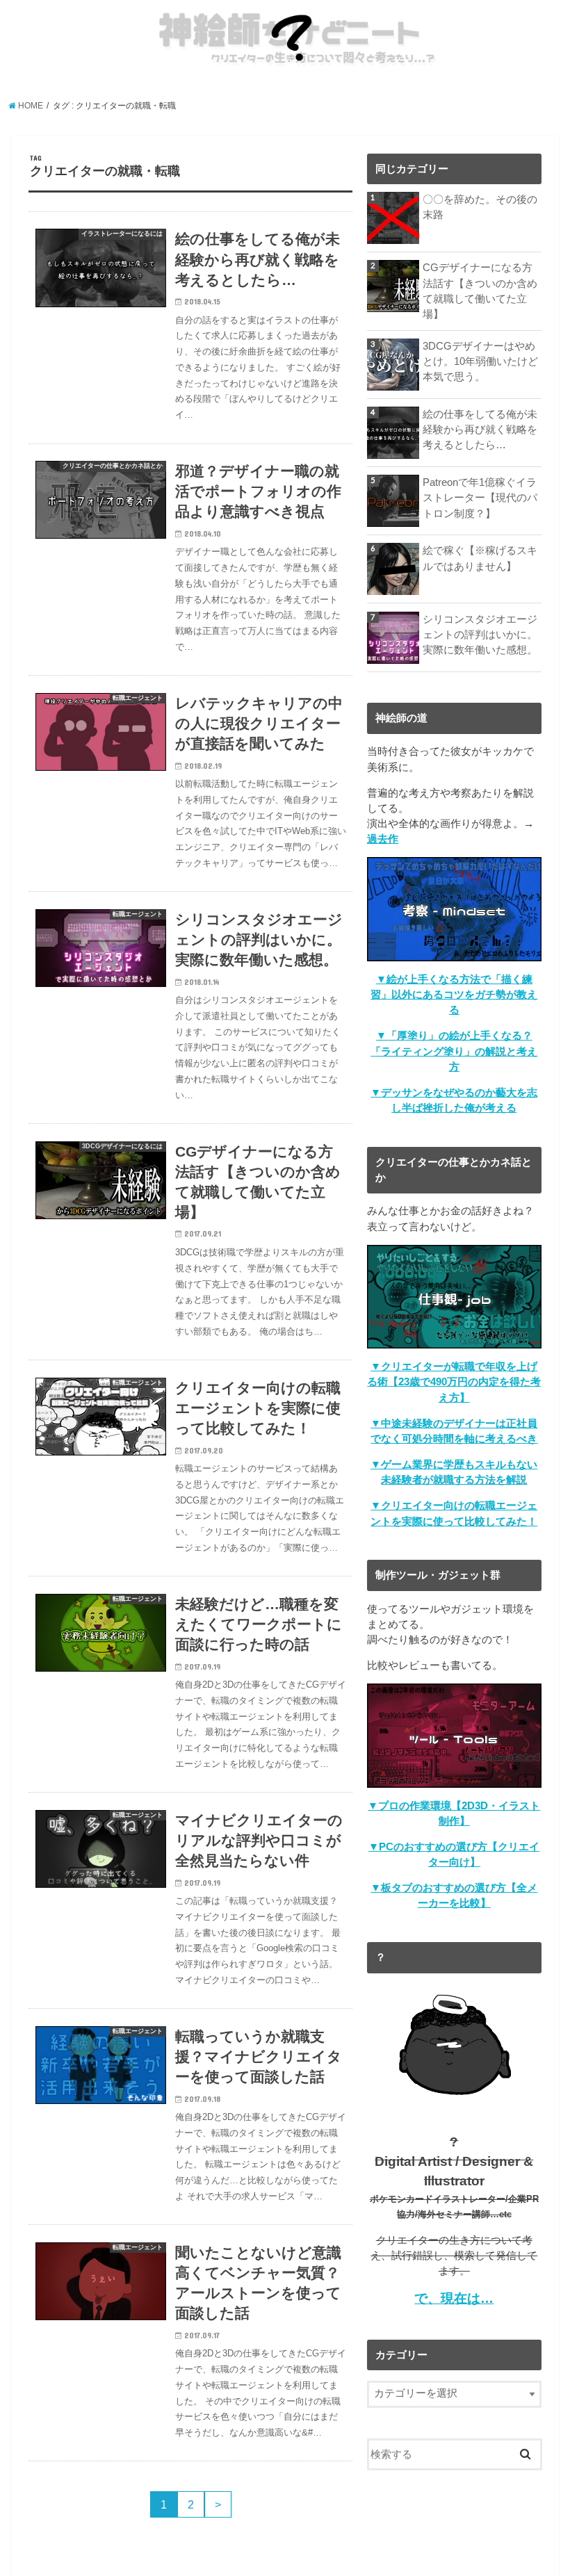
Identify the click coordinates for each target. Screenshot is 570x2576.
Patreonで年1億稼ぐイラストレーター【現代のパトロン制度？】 (480, 498)
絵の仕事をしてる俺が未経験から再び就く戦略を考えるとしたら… (480, 430)
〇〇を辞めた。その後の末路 (480, 207)
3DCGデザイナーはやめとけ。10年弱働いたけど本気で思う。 (480, 361)
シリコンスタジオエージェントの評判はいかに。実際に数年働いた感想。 (480, 635)
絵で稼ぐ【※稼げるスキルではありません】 (480, 558)
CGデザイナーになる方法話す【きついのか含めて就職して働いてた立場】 (480, 291)
